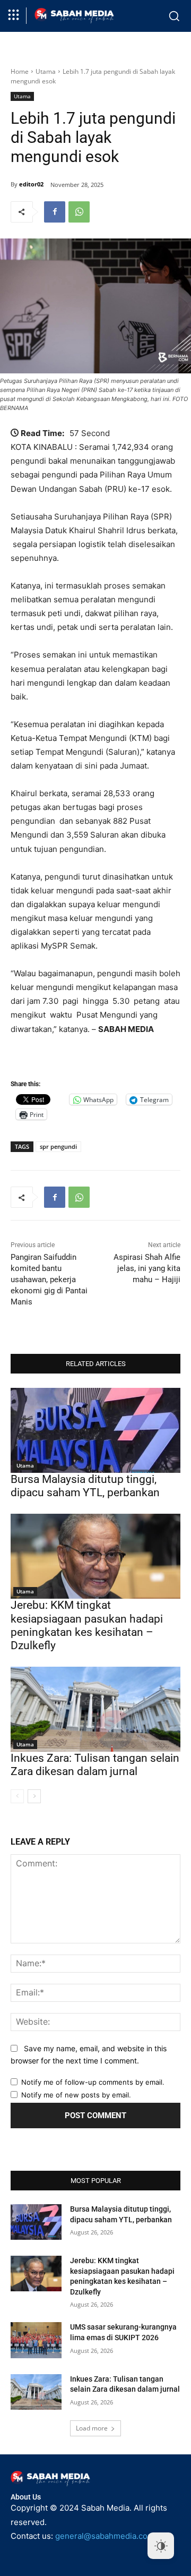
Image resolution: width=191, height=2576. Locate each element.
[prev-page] (17, 1796)
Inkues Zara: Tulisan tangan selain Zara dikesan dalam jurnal (95, 1765)
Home (20, 71)
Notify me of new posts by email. (76, 2095)
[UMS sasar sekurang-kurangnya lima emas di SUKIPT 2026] (36, 2340)
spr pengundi (58, 1146)
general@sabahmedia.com (105, 2536)
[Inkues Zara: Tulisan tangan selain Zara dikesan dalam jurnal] (95, 1709)
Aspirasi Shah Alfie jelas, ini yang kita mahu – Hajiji (147, 1268)
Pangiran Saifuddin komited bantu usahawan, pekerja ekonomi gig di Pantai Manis (49, 1280)
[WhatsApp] (79, 212)
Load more (92, 2428)
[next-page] (34, 1796)
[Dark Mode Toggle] (161, 2546)
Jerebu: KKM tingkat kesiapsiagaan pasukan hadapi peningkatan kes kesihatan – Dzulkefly (87, 1625)
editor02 (31, 184)
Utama (46, 71)
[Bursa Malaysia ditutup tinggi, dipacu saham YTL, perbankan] (95, 1430)
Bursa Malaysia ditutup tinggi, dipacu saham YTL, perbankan (85, 1486)
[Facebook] (55, 212)
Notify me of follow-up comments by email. (93, 2082)
